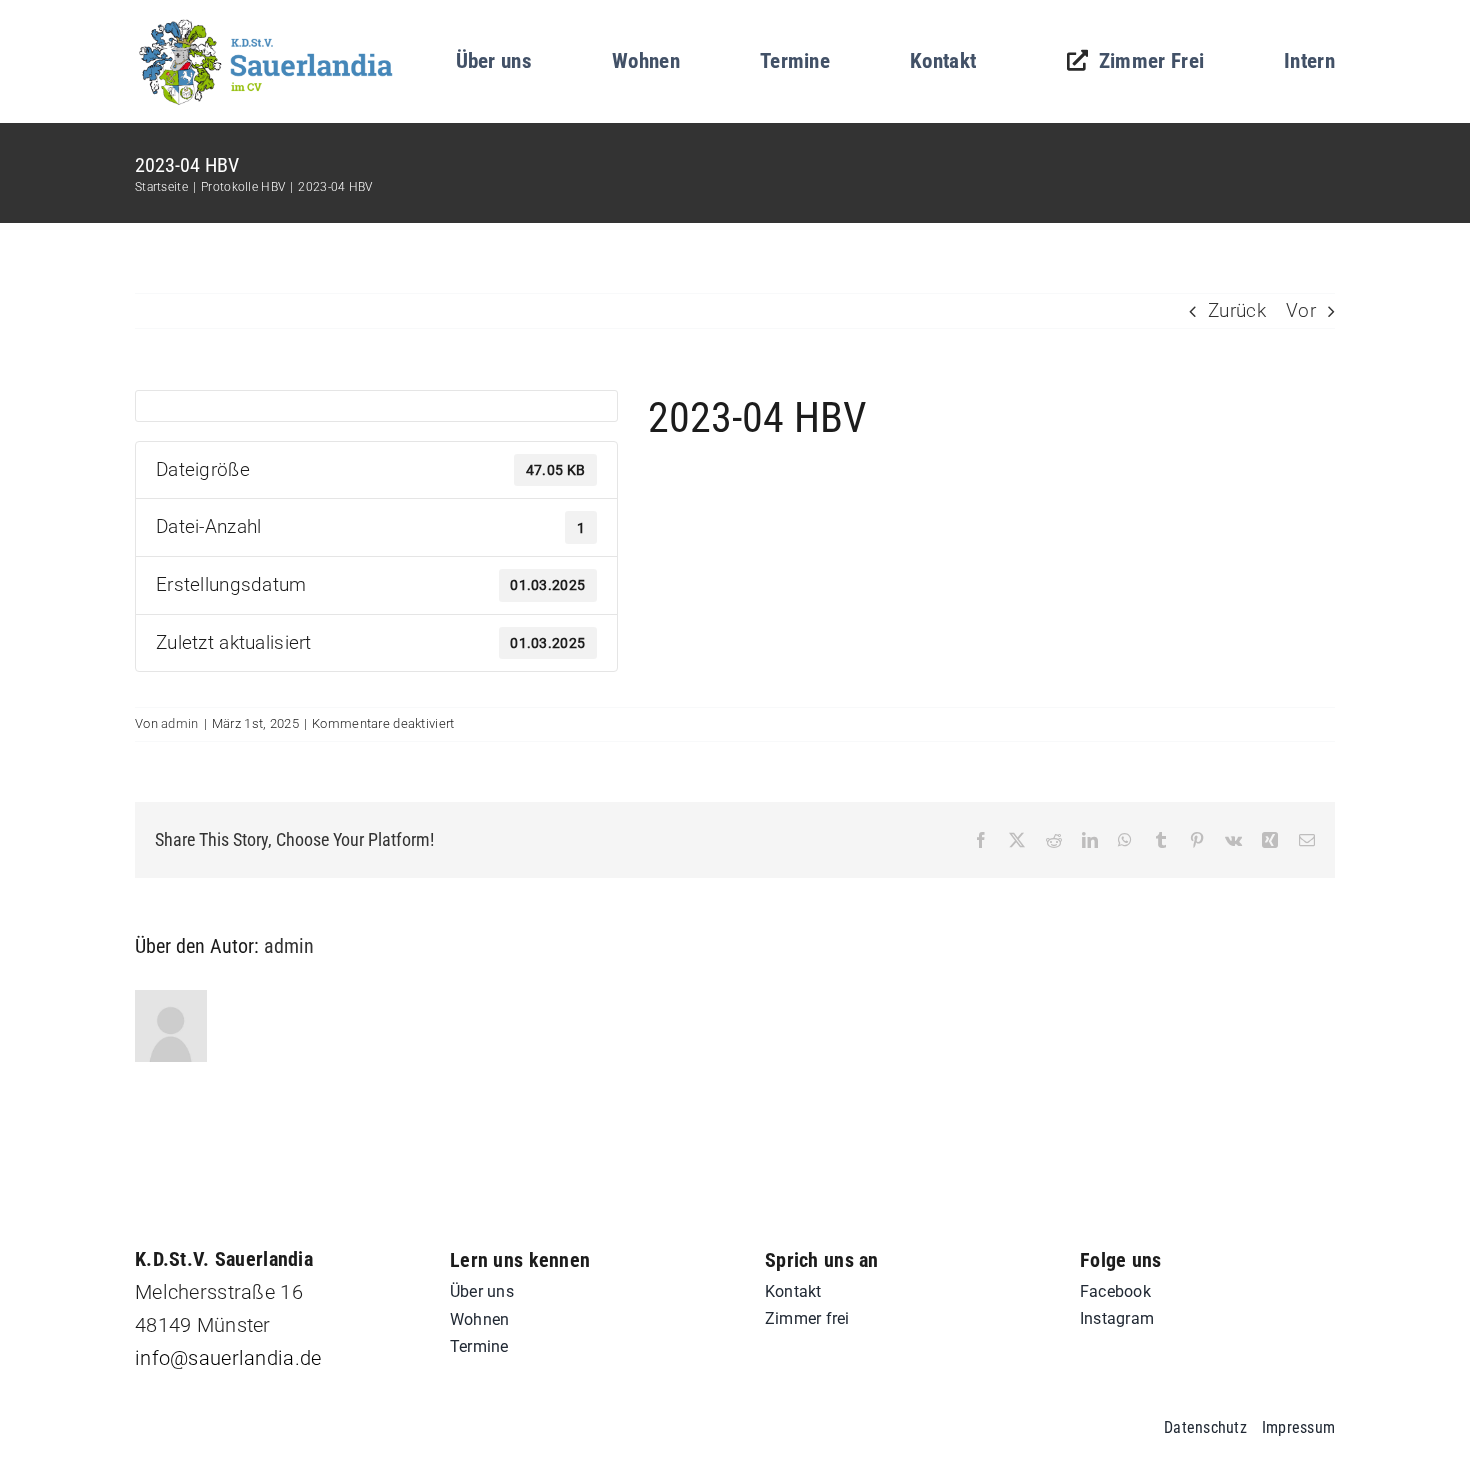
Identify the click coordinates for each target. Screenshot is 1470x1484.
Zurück (1237, 310)
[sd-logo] (267, 24)
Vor (1301, 310)
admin (179, 723)
